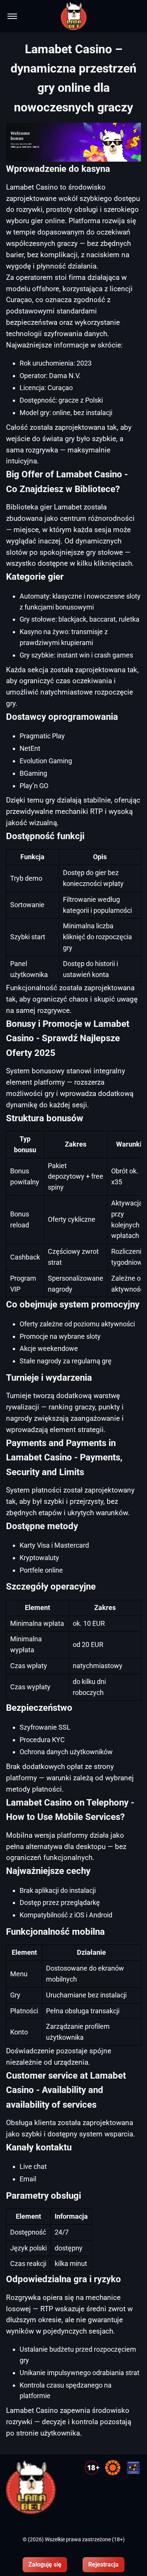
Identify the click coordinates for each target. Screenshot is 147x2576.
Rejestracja (103, 2564)
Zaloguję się (45, 2564)
